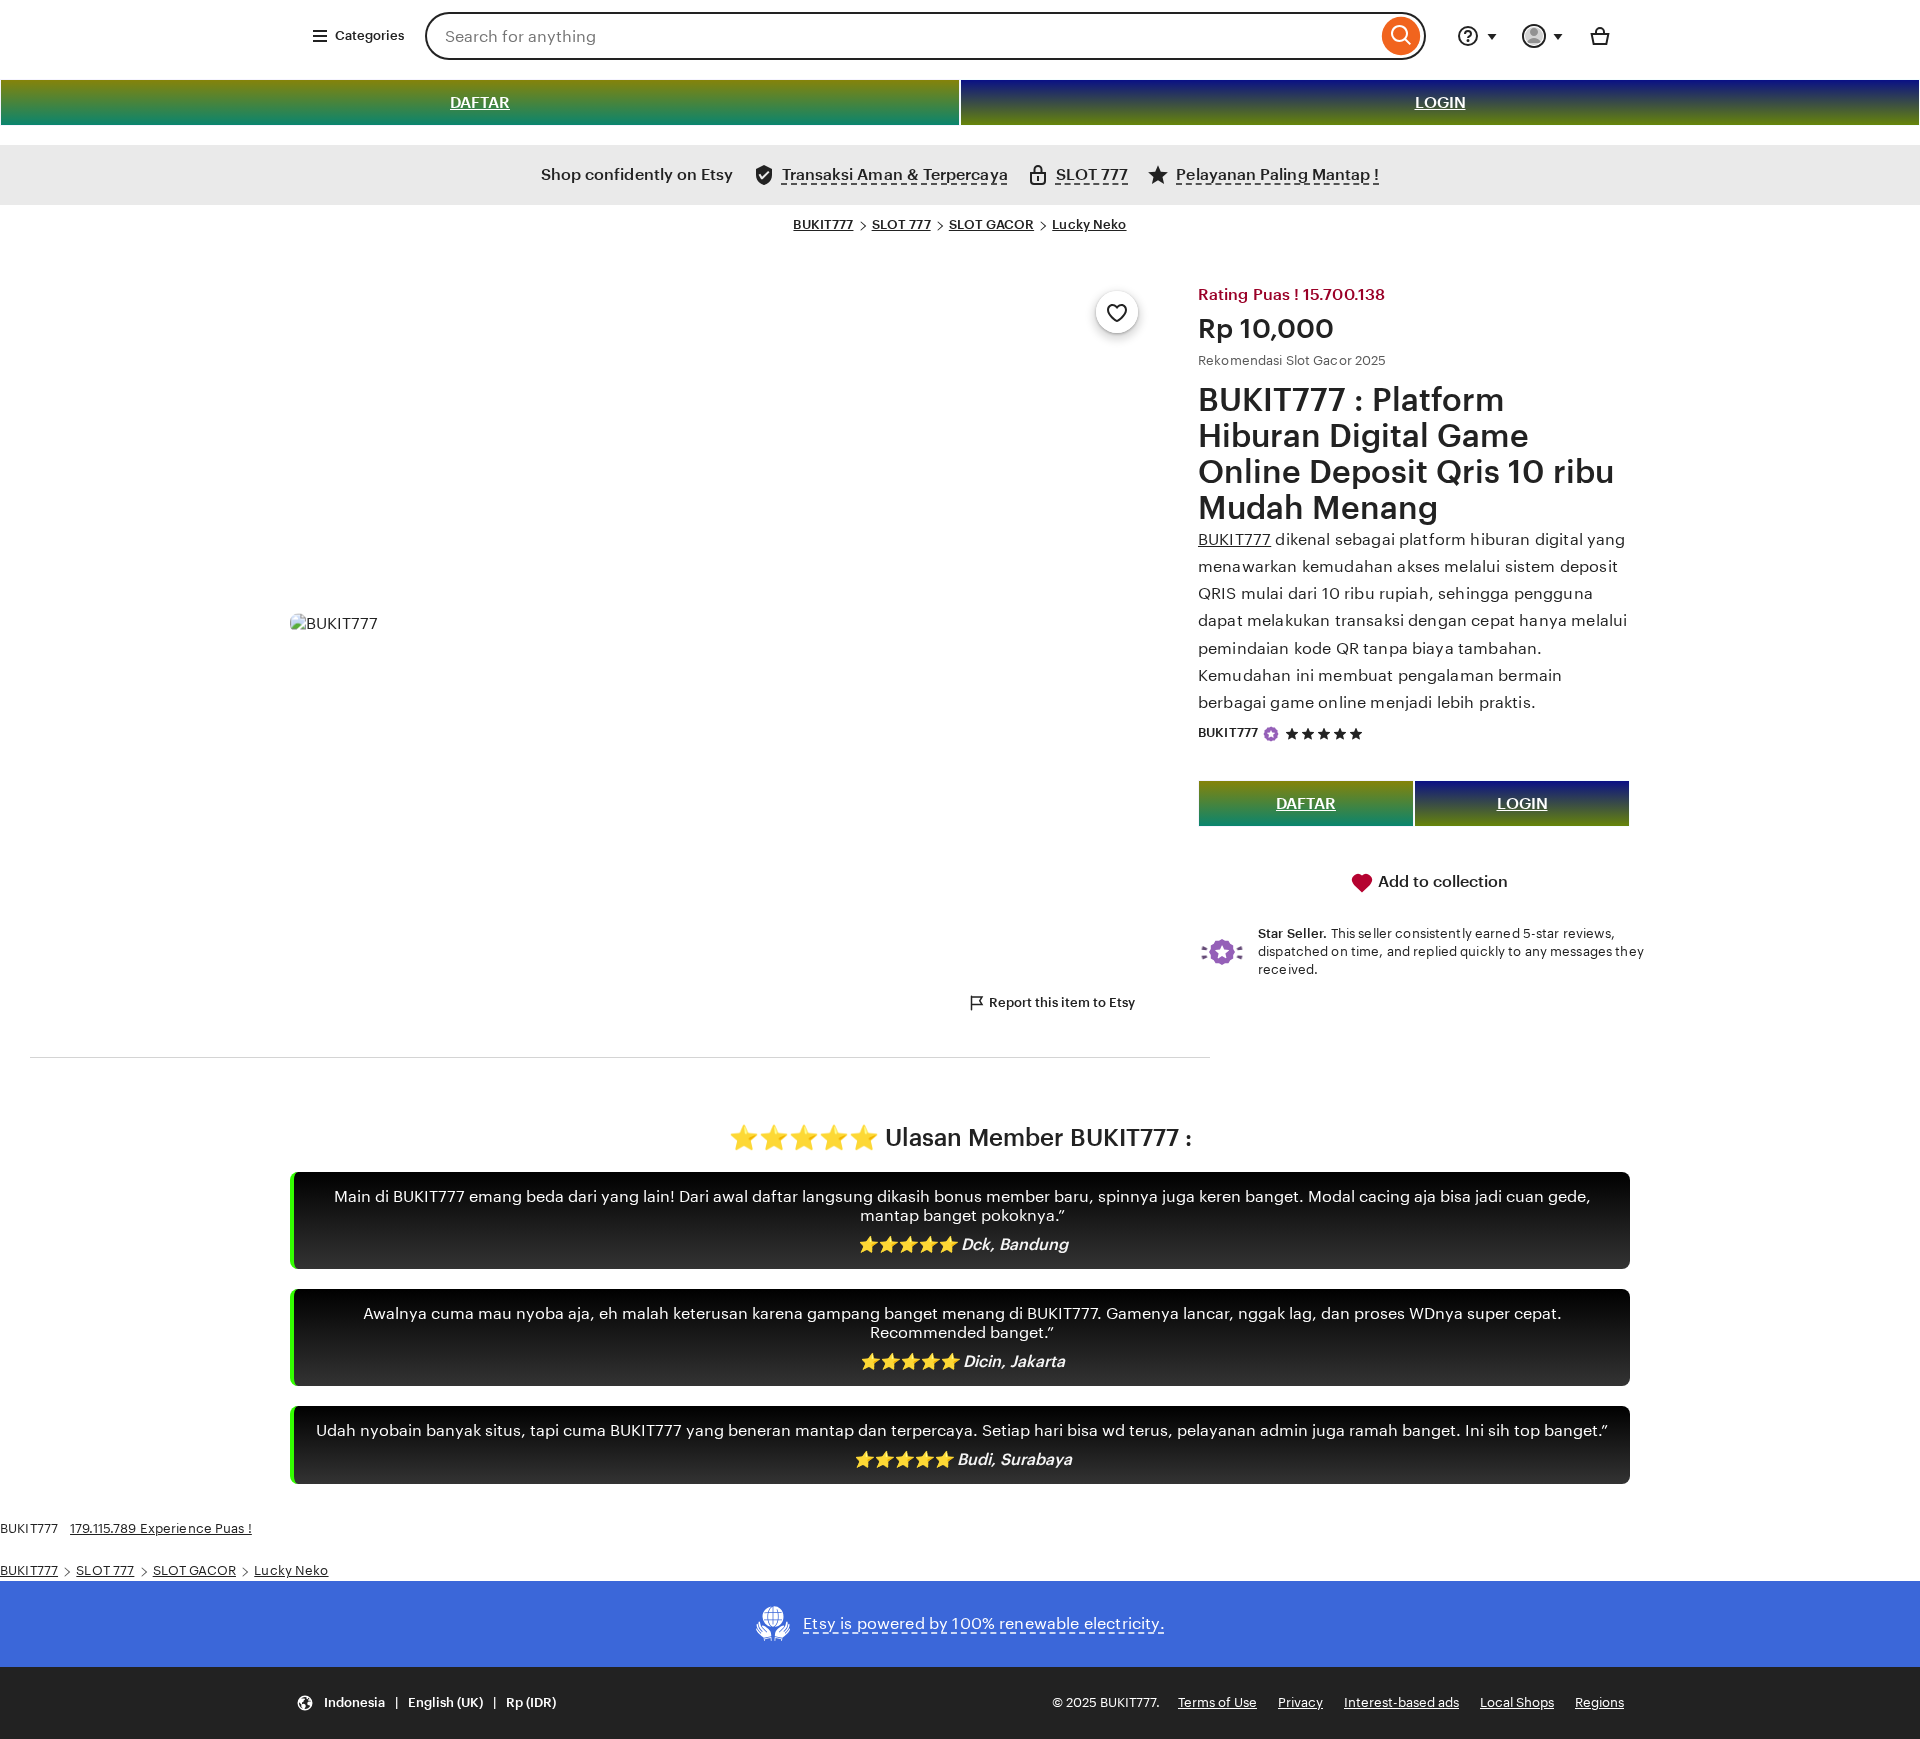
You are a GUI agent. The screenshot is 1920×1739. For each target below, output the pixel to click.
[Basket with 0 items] (1600, 36)
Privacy (1300, 1702)
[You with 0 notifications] (1543, 36)
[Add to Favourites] (1117, 312)
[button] (426, 1703)
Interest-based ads (1401, 1702)
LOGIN (1440, 102)
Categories (369, 35)
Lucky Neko (1089, 224)
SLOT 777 (901, 224)
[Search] (1401, 36)
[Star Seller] (1271, 734)
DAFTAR (480, 102)
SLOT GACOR (991, 224)
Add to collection (1441, 881)
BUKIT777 (823, 224)
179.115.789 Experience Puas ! (161, 1528)
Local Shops (1517, 1702)
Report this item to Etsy (1062, 1002)
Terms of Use (1217, 1702)
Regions (1599, 1702)
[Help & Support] (1477, 36)
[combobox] (901, 36)
